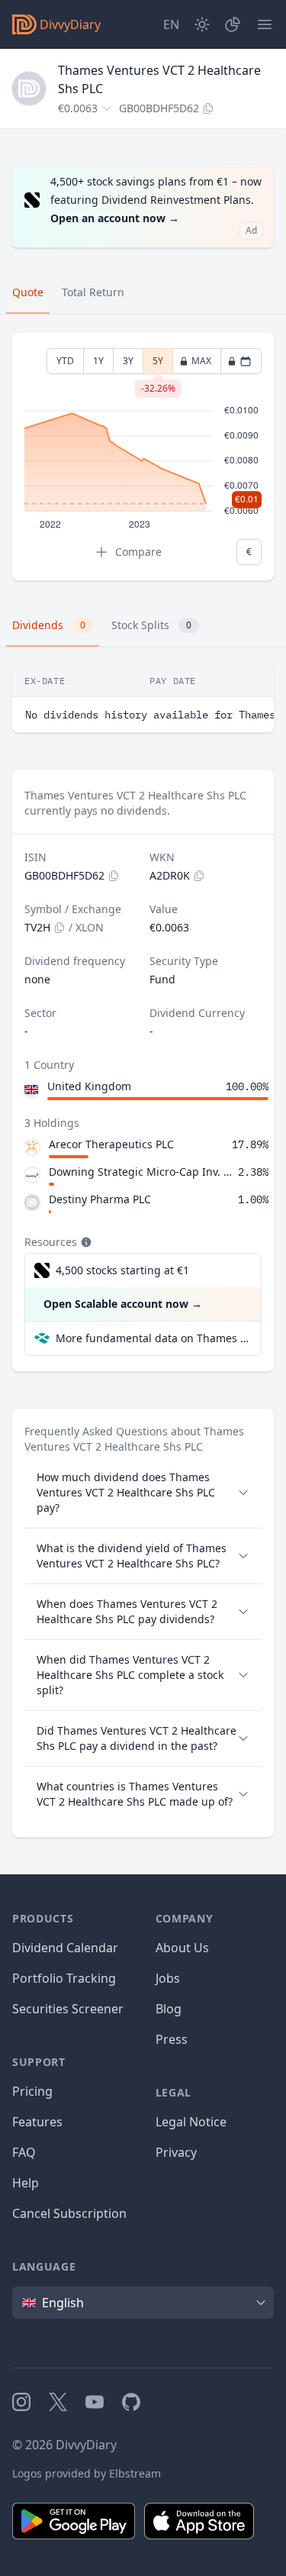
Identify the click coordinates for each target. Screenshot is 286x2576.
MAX (201, 361)
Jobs (168, 1978)
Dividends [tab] (49, 625)
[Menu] (265, 24)
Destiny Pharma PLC (100, 1199)
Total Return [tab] (93, 292)
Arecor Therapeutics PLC (111, 1144)
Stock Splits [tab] (151, 625)
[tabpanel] (143, 457)
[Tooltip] (85, 1242)
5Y (158, 364)
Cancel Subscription (69, 2213)
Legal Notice (191, 2122)
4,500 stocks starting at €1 (122, 1270)
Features (37, 2122)
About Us (182, 1948)
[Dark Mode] (202, 24)
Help (26, 2183)
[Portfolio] (233, 24)
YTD (65, 361)
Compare (138, 552)
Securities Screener (68, 2009)
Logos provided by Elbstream (87, 2473)
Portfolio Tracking (64, 1978)
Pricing (32, 2091)
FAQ (24, 2152)
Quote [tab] (28, 292)
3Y (128, 361)
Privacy (176, 2152)
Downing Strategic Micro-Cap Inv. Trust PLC (140, 1172)
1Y (98, 361)
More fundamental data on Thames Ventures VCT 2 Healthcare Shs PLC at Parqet (152, 1338)
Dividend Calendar (65, 1948)
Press (172, 2039)
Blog (169, 2009)
